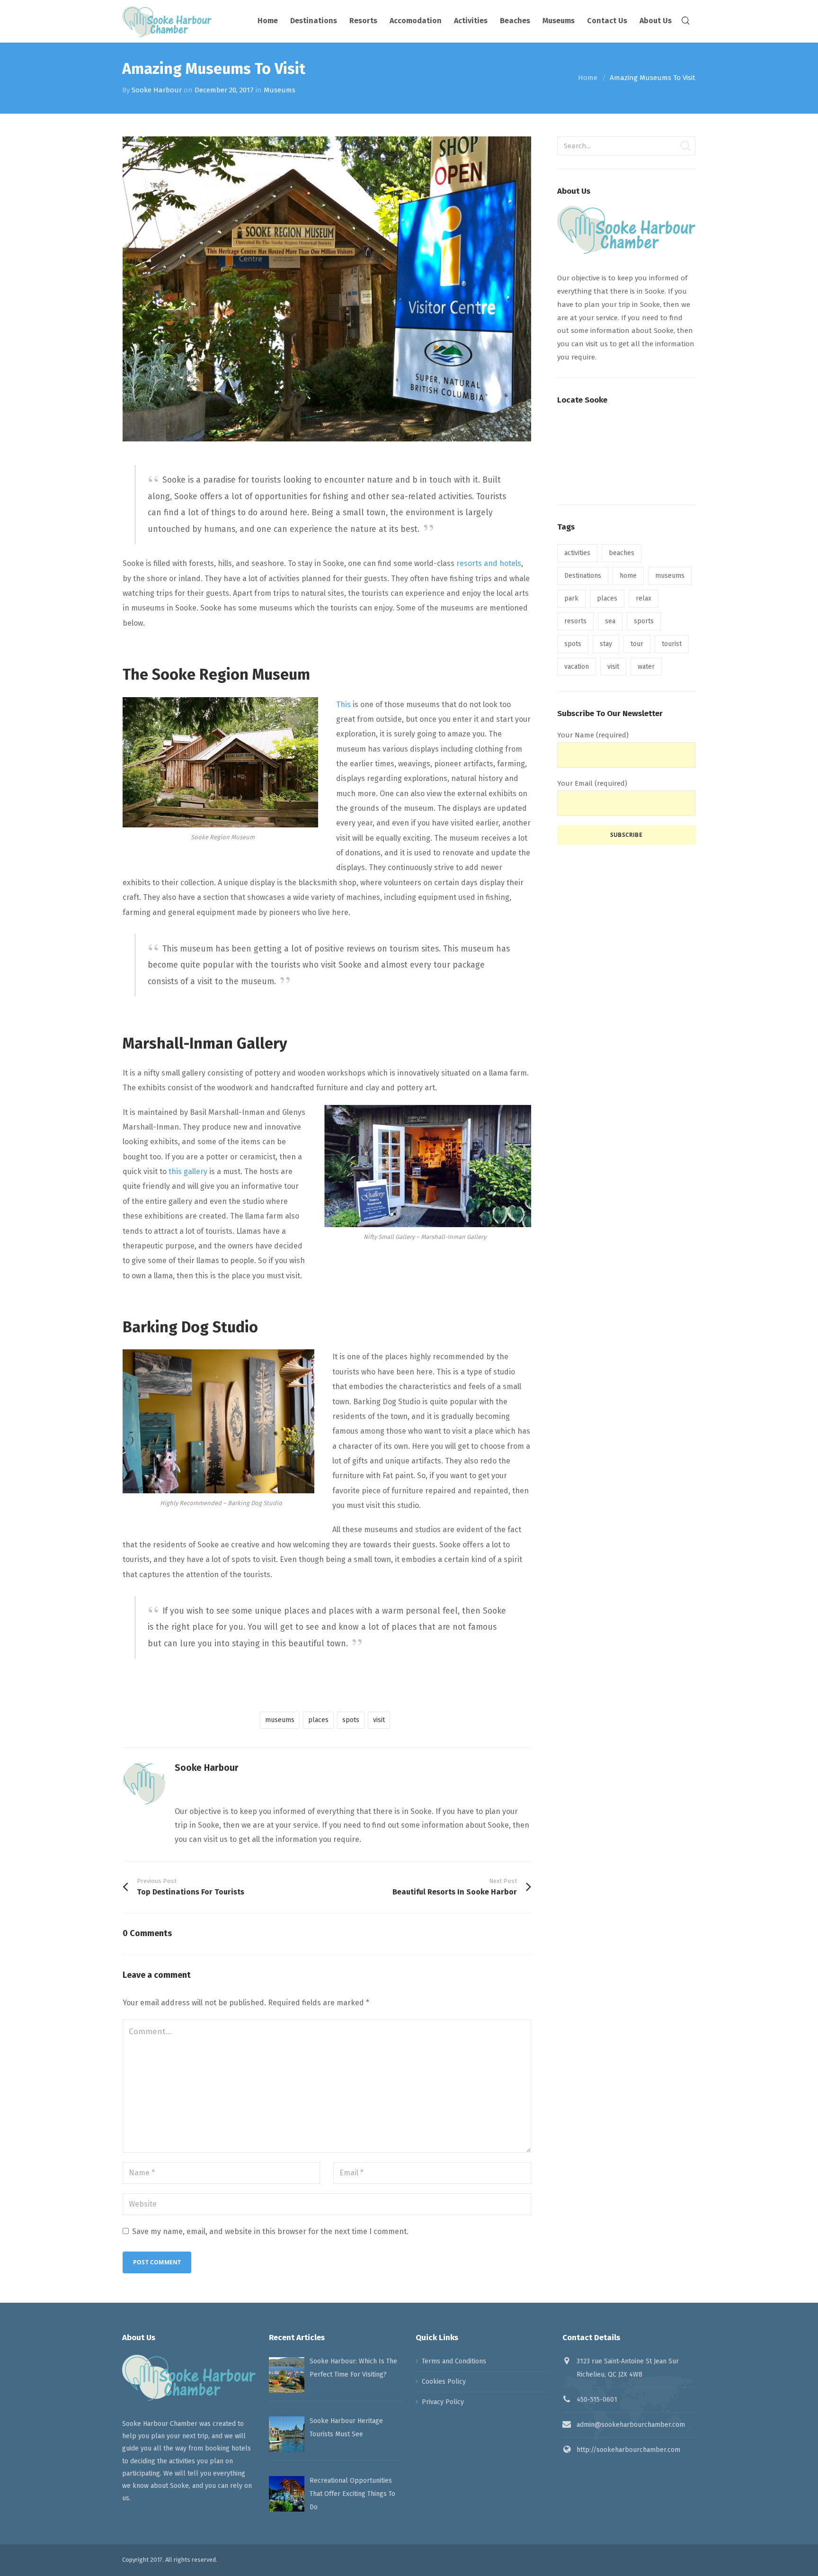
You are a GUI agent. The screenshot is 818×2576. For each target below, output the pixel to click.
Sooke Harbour (157, 90)
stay (606, 644)
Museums (280, 90)
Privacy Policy (443, 2402)
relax (644, 598)
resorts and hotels (489, 563)
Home (588, 78)
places (318, 1720)
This (343, 705)
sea (610, 621)
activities (577, 553)
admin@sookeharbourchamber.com (631, 2425)
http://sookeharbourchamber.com (628, 2450)
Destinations (583, 576)
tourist (672, 644)
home (628, 576)
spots (351, 1720)
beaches (622, 553)
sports (644, 621)
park (571, 598)
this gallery (188, 1171)
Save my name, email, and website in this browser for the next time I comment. (270, 2231)
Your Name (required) (593, 735)
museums (280, 1720)
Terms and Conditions (454, 2361)
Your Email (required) (592, 783)
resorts (575, 621)
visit (379, 1720)
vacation (577, 667)
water (646, 667)
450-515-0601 (597, 2400)
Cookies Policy (444, 2382)
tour (637, 644)
